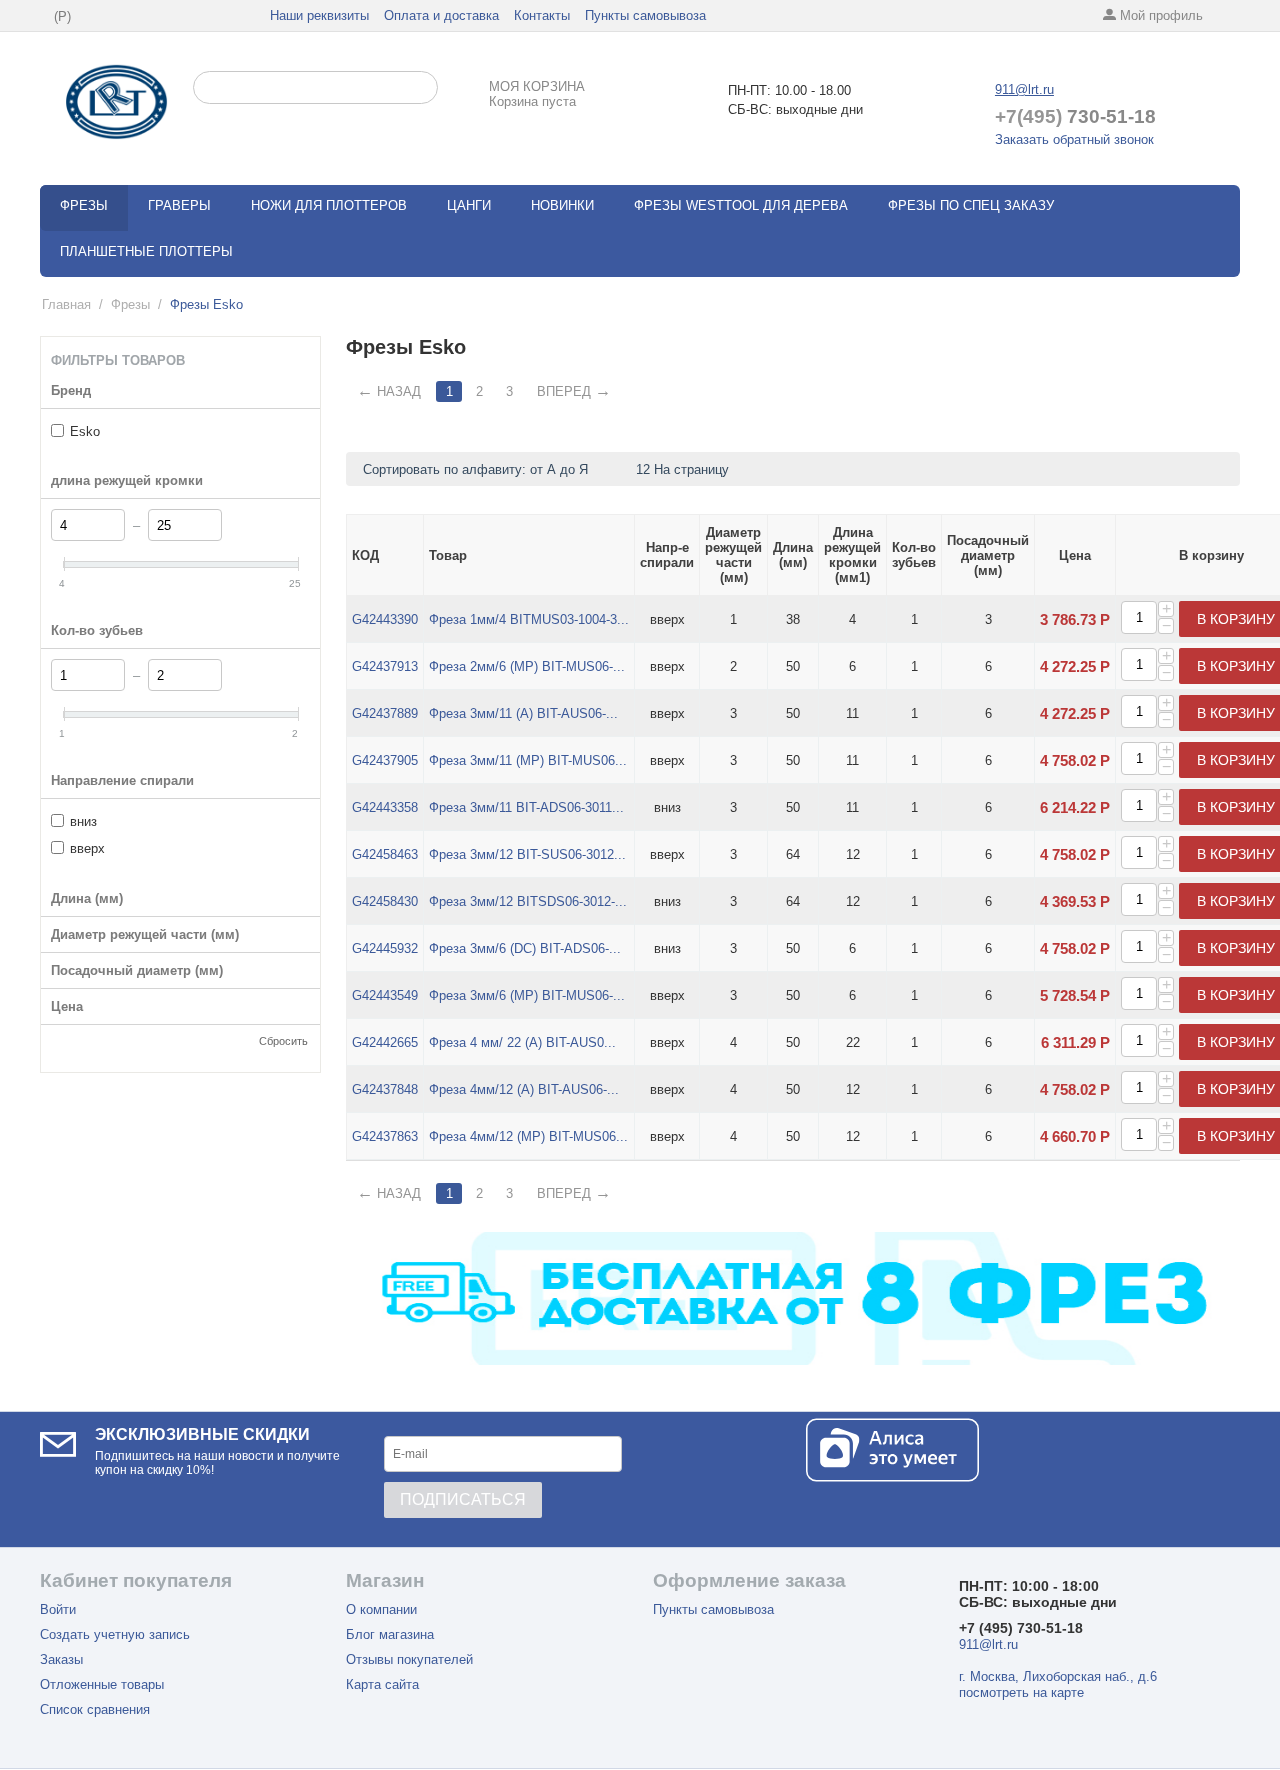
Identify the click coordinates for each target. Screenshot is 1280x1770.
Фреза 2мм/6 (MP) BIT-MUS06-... (527, 666)
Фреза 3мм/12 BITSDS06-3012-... (528, 901)
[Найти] (423, 89)
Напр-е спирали (667, 555)
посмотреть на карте (1021, 1692)
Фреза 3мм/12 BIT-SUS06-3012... (527, 854)
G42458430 (385, 901)
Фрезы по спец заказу (971, 205)
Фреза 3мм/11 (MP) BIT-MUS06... (528, 760)
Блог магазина (390, 1634)
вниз (83, 821)
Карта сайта (382, 1684)
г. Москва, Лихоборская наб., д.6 (1058, 1676)
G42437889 (385, 713)
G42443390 (385, 619)
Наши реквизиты (319, 15)
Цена (1075, 555)
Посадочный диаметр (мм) (988, 555)
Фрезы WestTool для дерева (741, 205)
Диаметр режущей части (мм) (733, 555)
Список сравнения (95, 1709)
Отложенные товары (102, 1684)
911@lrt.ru (1024, 89)
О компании (381, 1609)
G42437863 (385, 1136)
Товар (448, 555)
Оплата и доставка (441, 15)
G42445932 (385, 948)
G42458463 (385, 854)
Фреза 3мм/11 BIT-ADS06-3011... (526, 807)
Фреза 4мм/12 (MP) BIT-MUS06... (528, 1136)
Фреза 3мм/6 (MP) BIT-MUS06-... (527, 995)
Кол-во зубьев (914, 555)
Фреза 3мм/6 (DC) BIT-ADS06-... (525, 948)
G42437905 (385, 760)
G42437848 (385, 1089)
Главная (66, 304)
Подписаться (463, 1499)
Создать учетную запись (115, 1634)
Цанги (469, 205)
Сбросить (283, 1041)
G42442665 (385, 1042)
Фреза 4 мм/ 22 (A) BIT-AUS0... (522, 1042)
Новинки (562, 205)
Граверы (179, 205)
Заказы (61, 1659)
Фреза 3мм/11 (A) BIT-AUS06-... (523, 713)
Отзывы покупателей (409, 1659)
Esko (85, 431)
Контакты (542, 15)
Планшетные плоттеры (146, 251)
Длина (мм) (793, 555)
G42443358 (385, 807)
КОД (365, 555)
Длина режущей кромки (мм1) (852, 555)
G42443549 (385, 995)
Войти (58, 1609)
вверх (87, 848)
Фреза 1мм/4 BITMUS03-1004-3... (529, 619)
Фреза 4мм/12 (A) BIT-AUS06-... (524, 1089)
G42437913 (385, 666)
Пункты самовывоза (645, 15)
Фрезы (84, 205)
